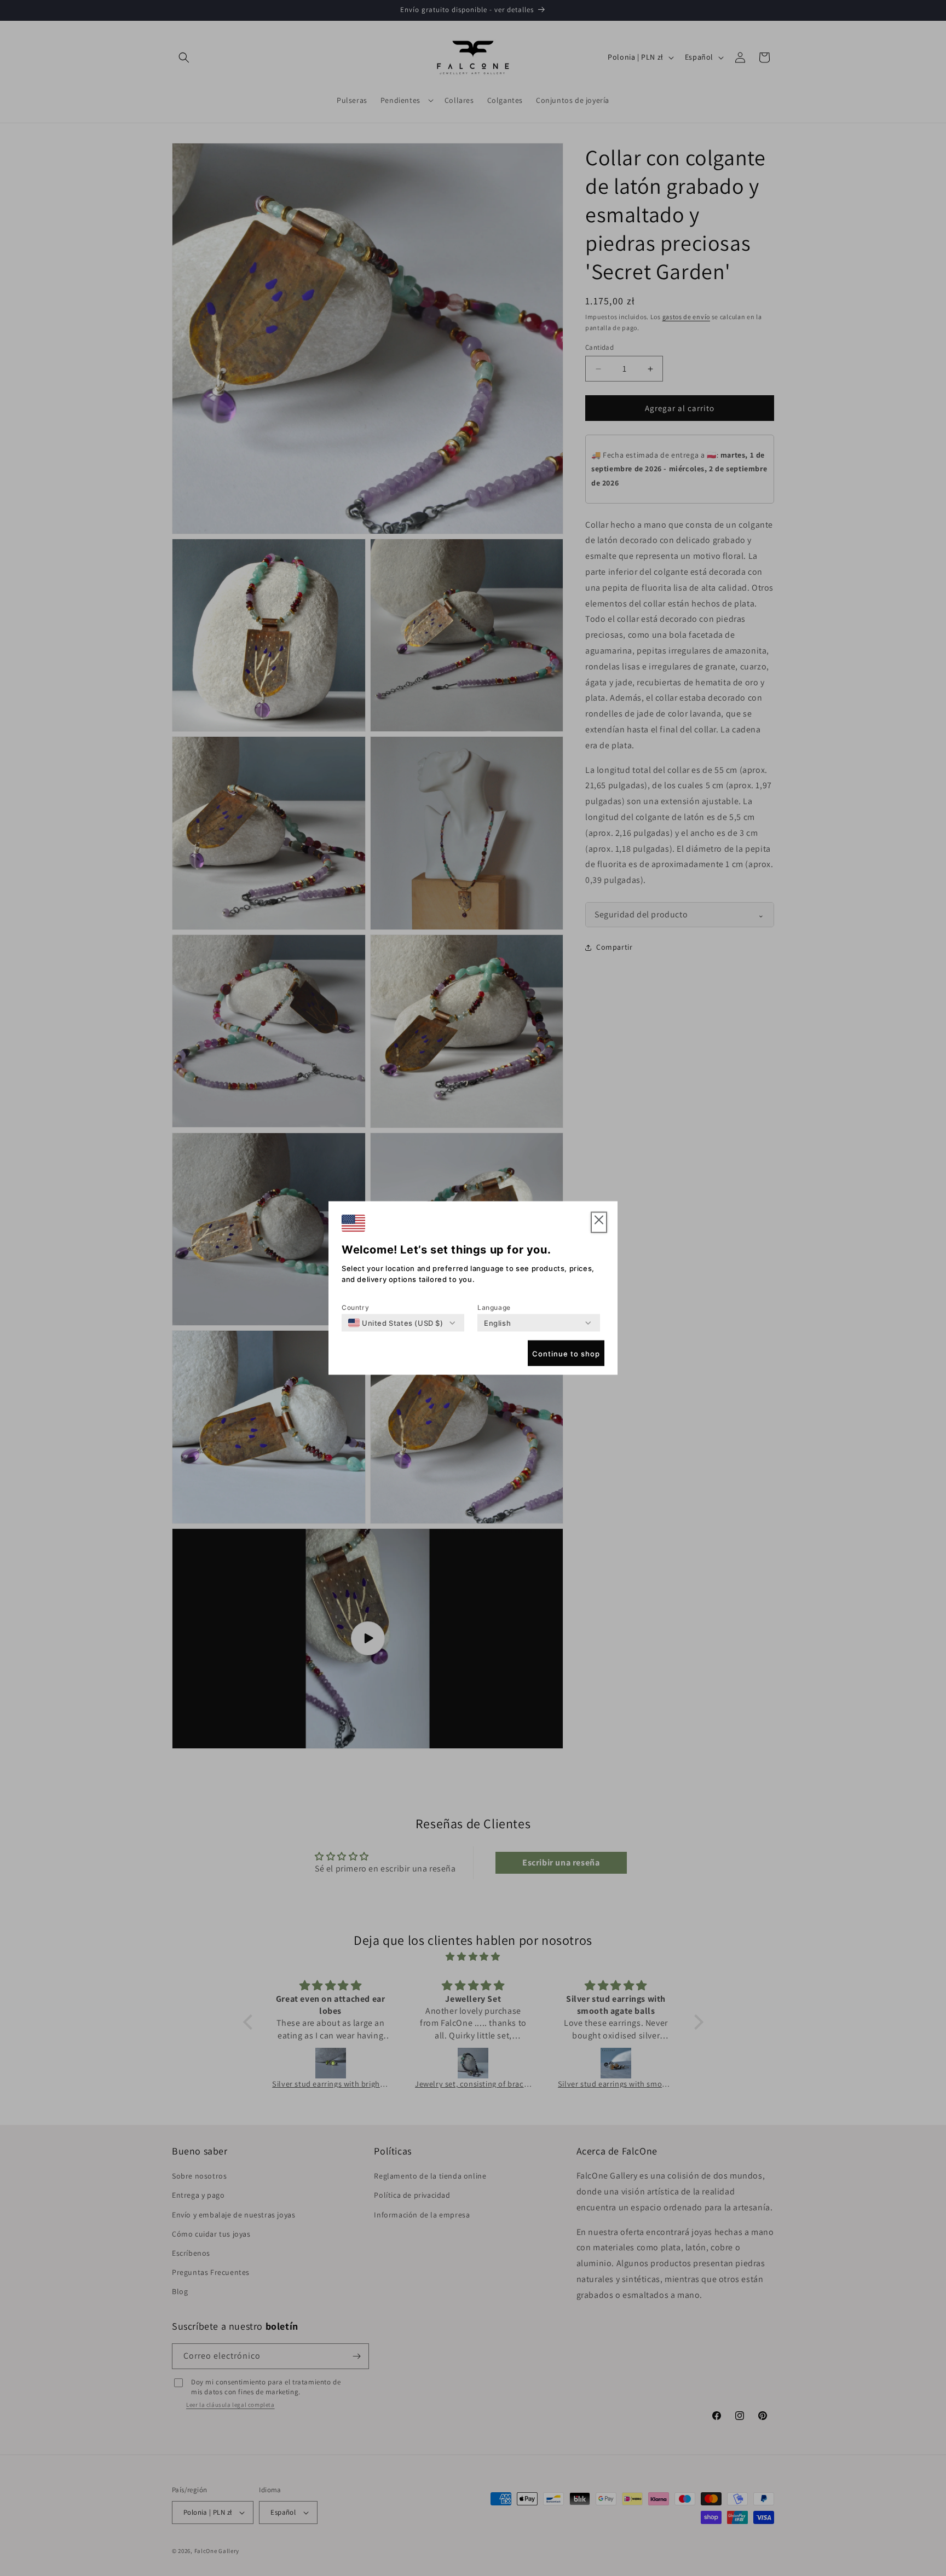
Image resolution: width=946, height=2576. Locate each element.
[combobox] (396, 1323)
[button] (599, 1223)
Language (494, 1307)
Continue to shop (566, 1353)
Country (355, 1307)
